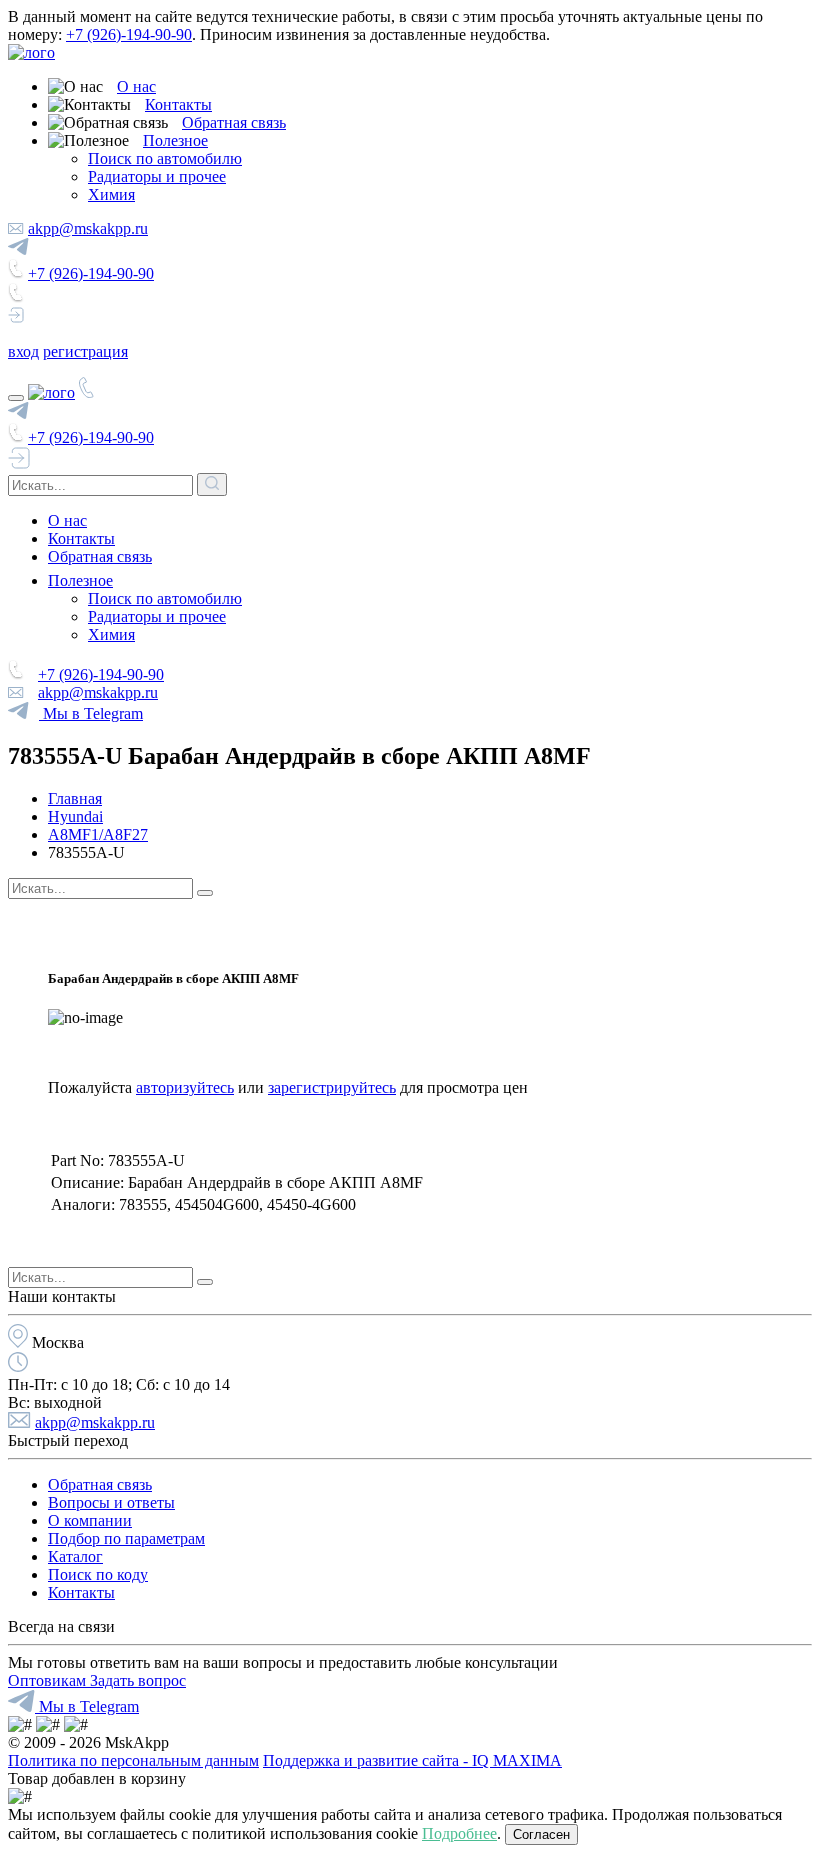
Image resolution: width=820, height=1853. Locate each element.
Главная (75, 798)
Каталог (75, 1556)
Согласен (541, 1834)
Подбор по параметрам (126, 1538)
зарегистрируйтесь (332, 1087)
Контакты (178, 104)
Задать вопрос (138, 1680)
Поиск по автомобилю (165, 158)
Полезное (175, 140)
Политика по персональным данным (133, 1760)
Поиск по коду (98, 1574)
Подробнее (459, 1833)
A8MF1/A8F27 (98, 834)
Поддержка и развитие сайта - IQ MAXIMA (412, 1760)
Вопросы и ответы (111, 1502)
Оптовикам (49, 1680)
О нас (136, 86)
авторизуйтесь (185, 1087)
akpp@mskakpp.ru (88, 228)
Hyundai (75, 816)
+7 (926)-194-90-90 (129, 34)
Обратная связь (234, 122)
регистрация (85, 351)
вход (23, 351)
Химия (111, 194)
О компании (90, 1520)
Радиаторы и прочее (157, 176)
